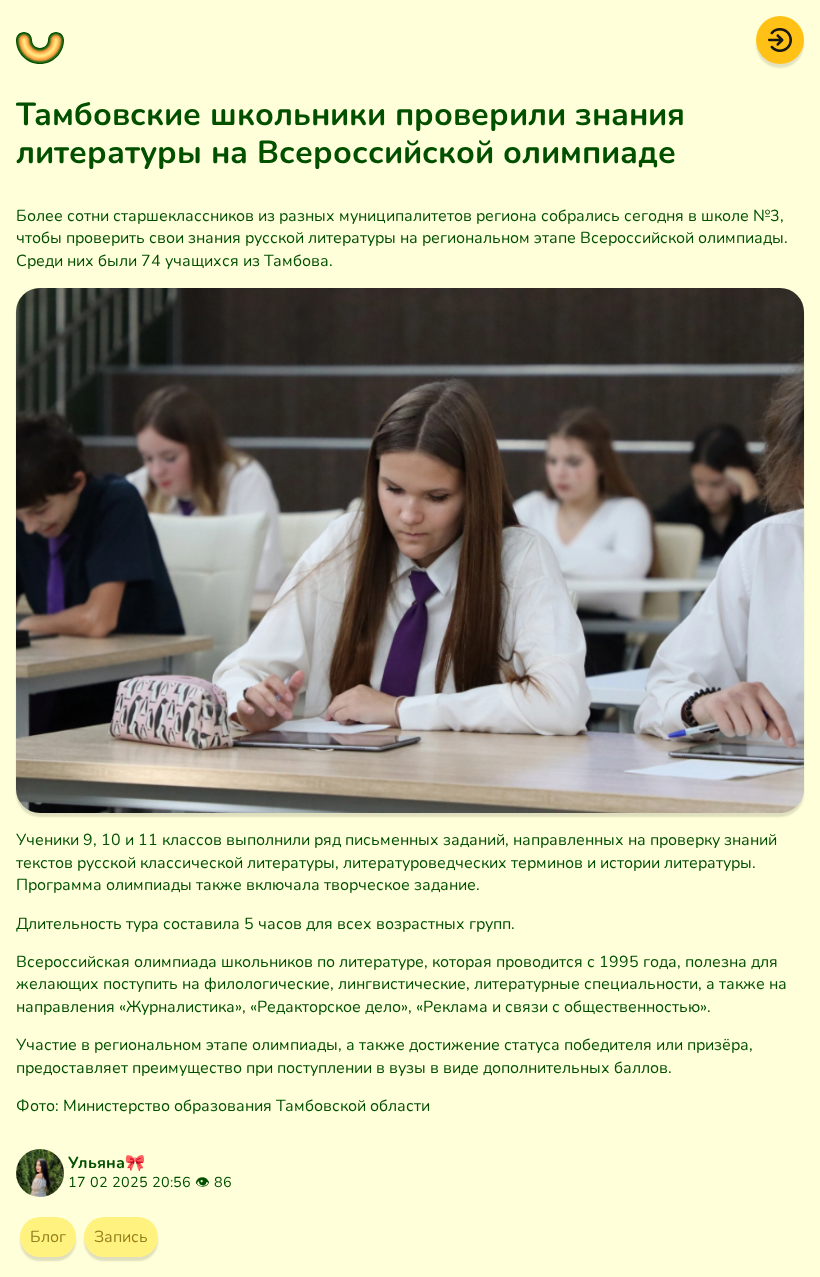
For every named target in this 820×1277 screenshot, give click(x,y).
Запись (121, 1237)
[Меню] (40, 40)
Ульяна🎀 (106, 1163)
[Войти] (780, 39)
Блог (48, 1237)
